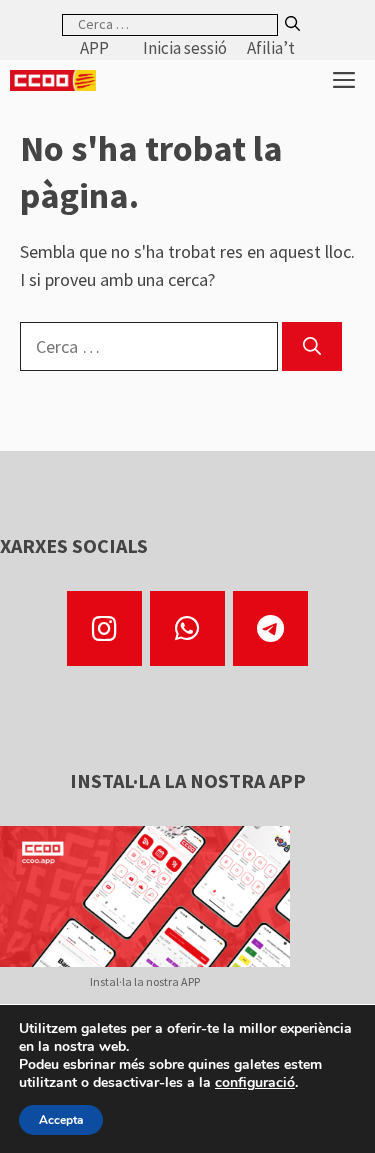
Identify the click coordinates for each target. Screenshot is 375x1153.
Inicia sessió (185, 48)
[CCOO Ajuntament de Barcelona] (53, 80)
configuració (255, 1083)
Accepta (61, 1120)
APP (94, 48)
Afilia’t (271, 48)
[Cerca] (292, 24)
